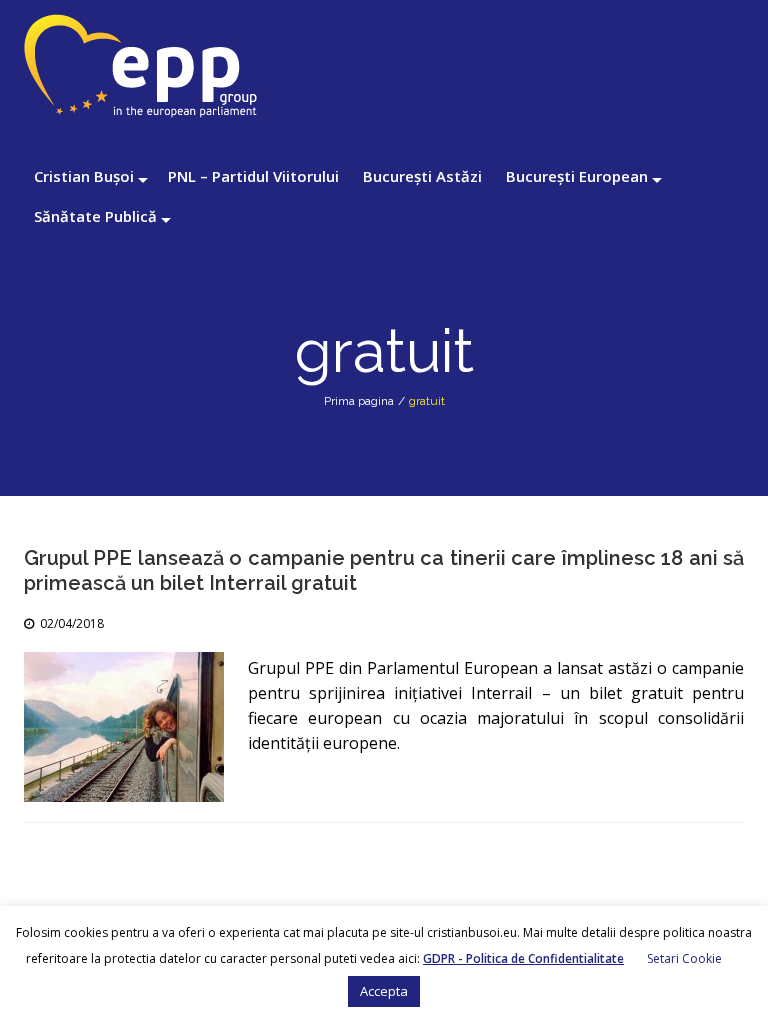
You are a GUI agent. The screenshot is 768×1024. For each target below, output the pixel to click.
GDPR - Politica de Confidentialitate (523, 958)
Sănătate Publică (95, 216)
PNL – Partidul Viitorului (253, 176)
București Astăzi (422, 176)
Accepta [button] (384, 991)
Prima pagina (359, 401)
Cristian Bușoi (84, 176)
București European (577, 176)
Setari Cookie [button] (684, 958)
